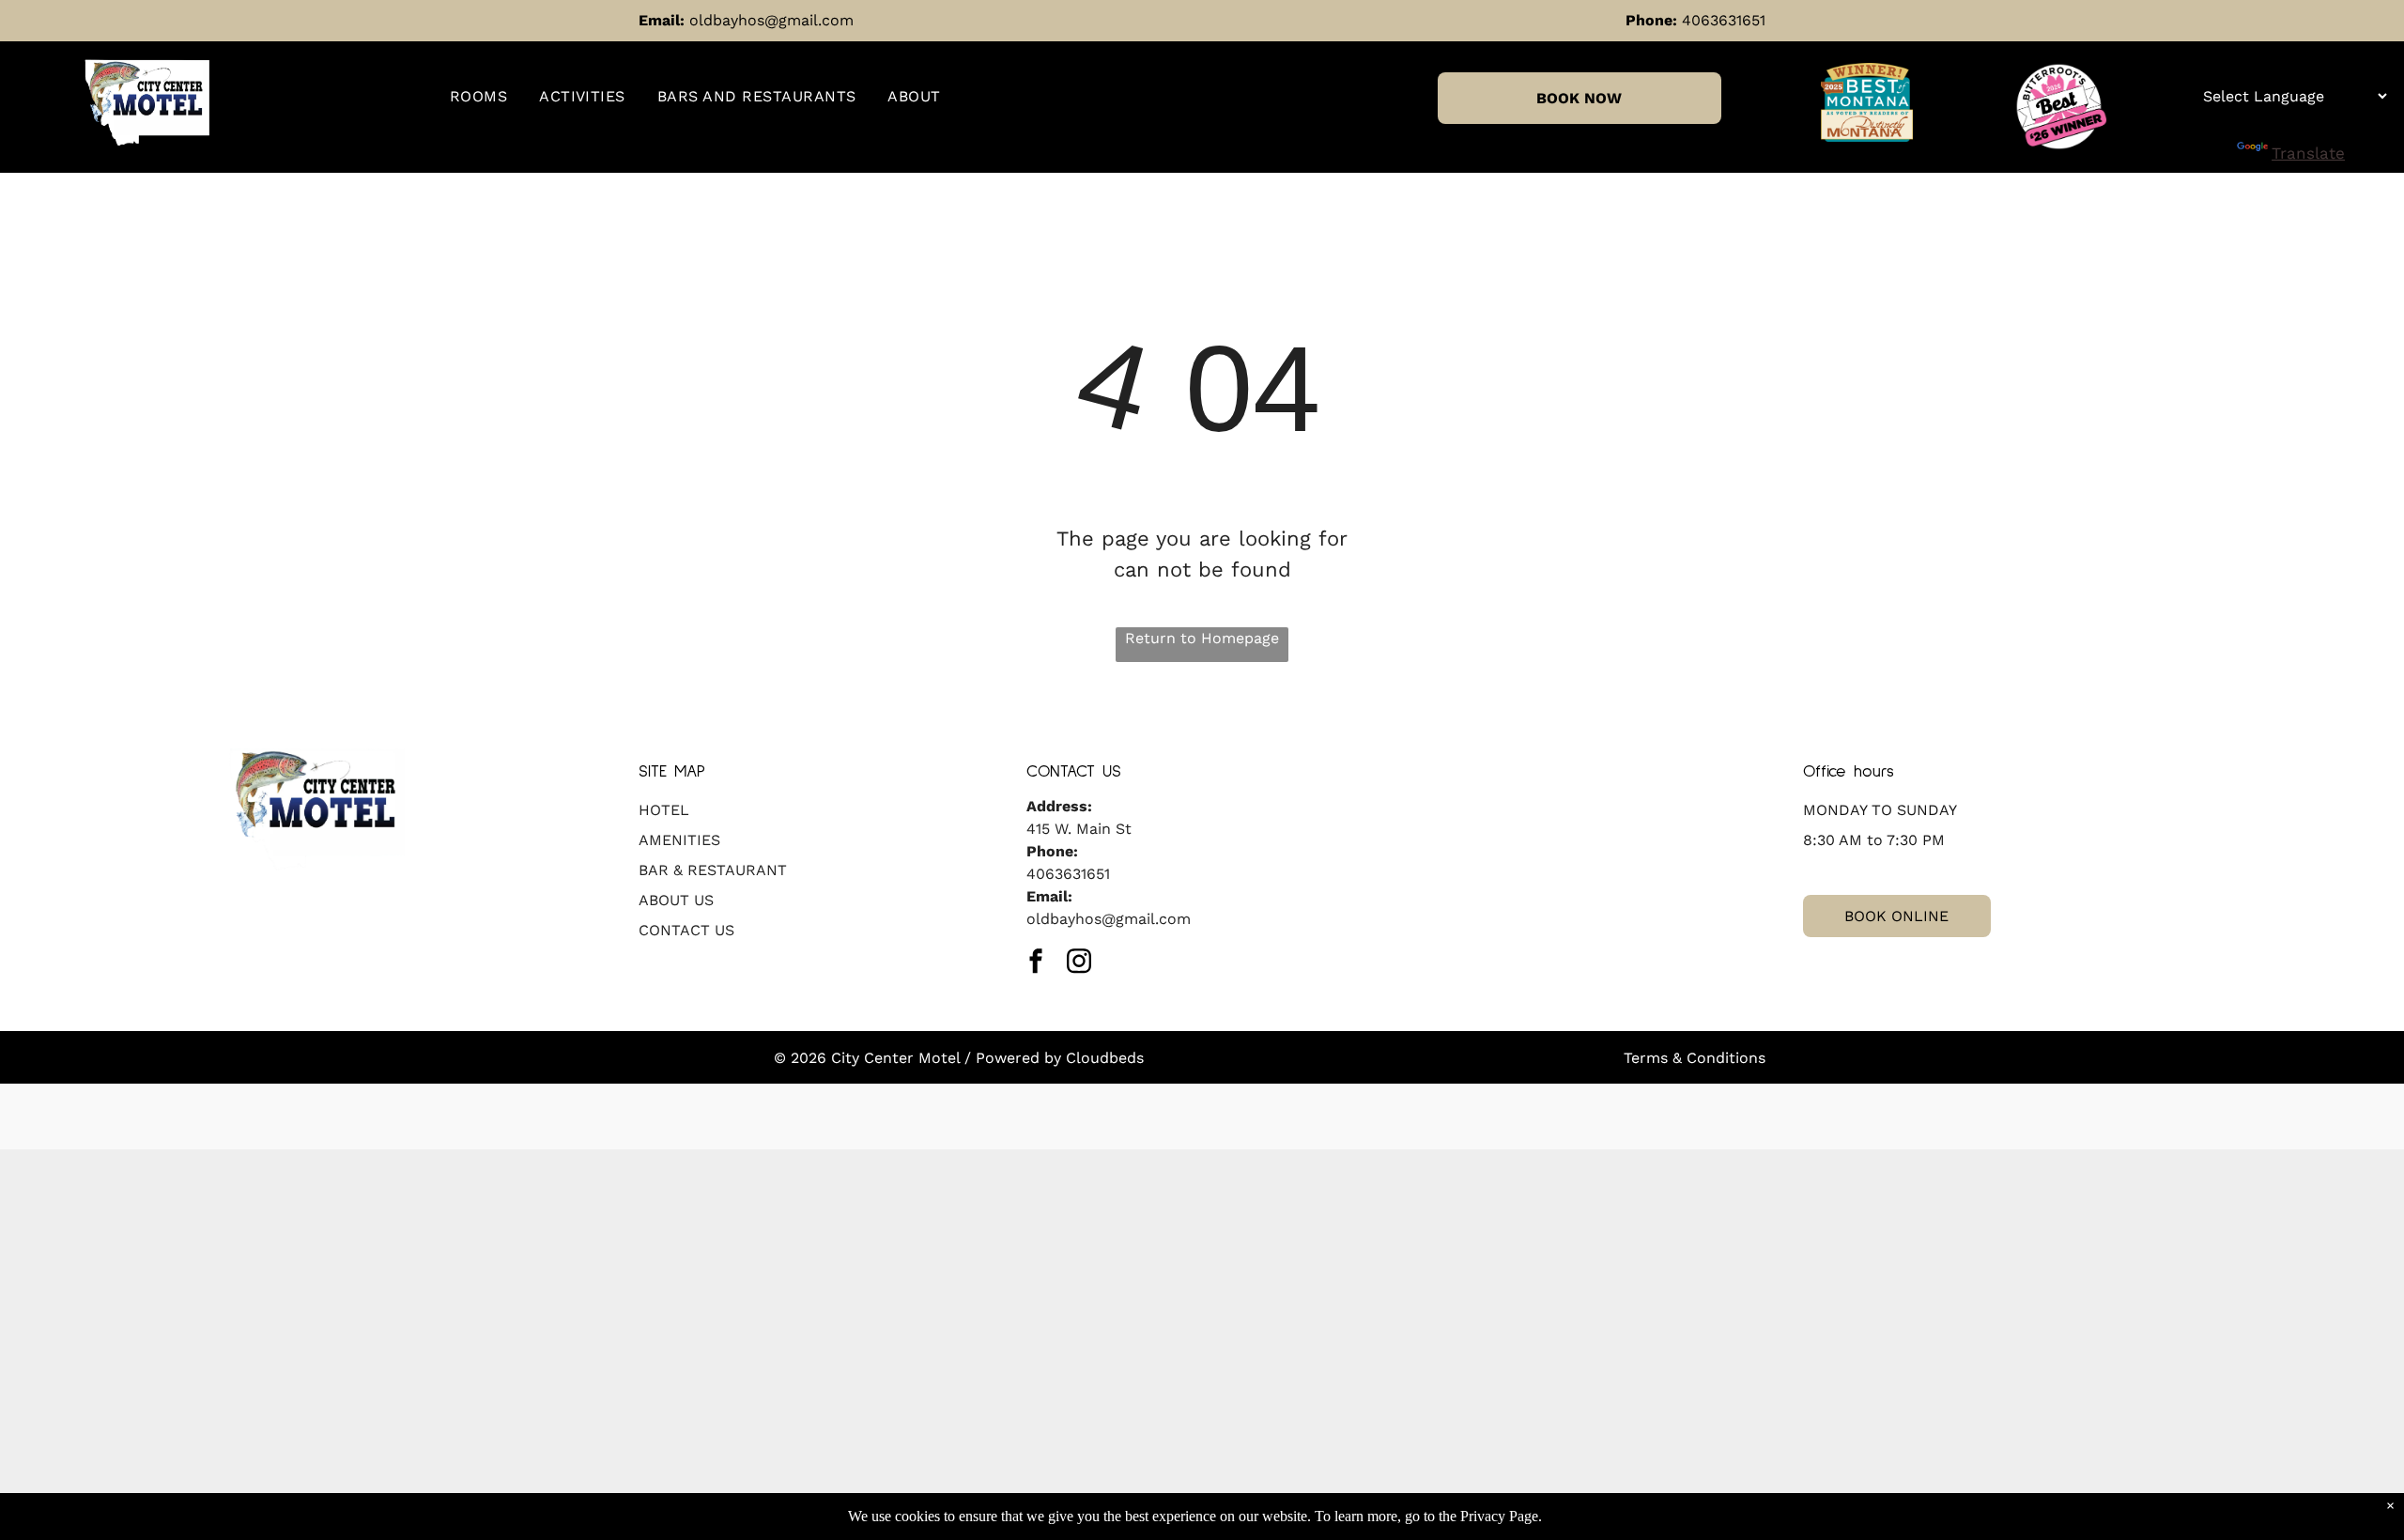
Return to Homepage (1202, 638)
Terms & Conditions (1695, 1058)
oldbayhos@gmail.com (771, 20)
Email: (662, 20)
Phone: (1651, 20)
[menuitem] (478, 97)
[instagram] (1079, 963)
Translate (2308, 153)
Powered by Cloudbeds (1060, 1058)
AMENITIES (679, 840)
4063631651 (1724, 20)
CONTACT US (686, 930)
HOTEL (664, 810)
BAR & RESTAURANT (713, 870)
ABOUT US (676, 900)
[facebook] (1036, 963)
